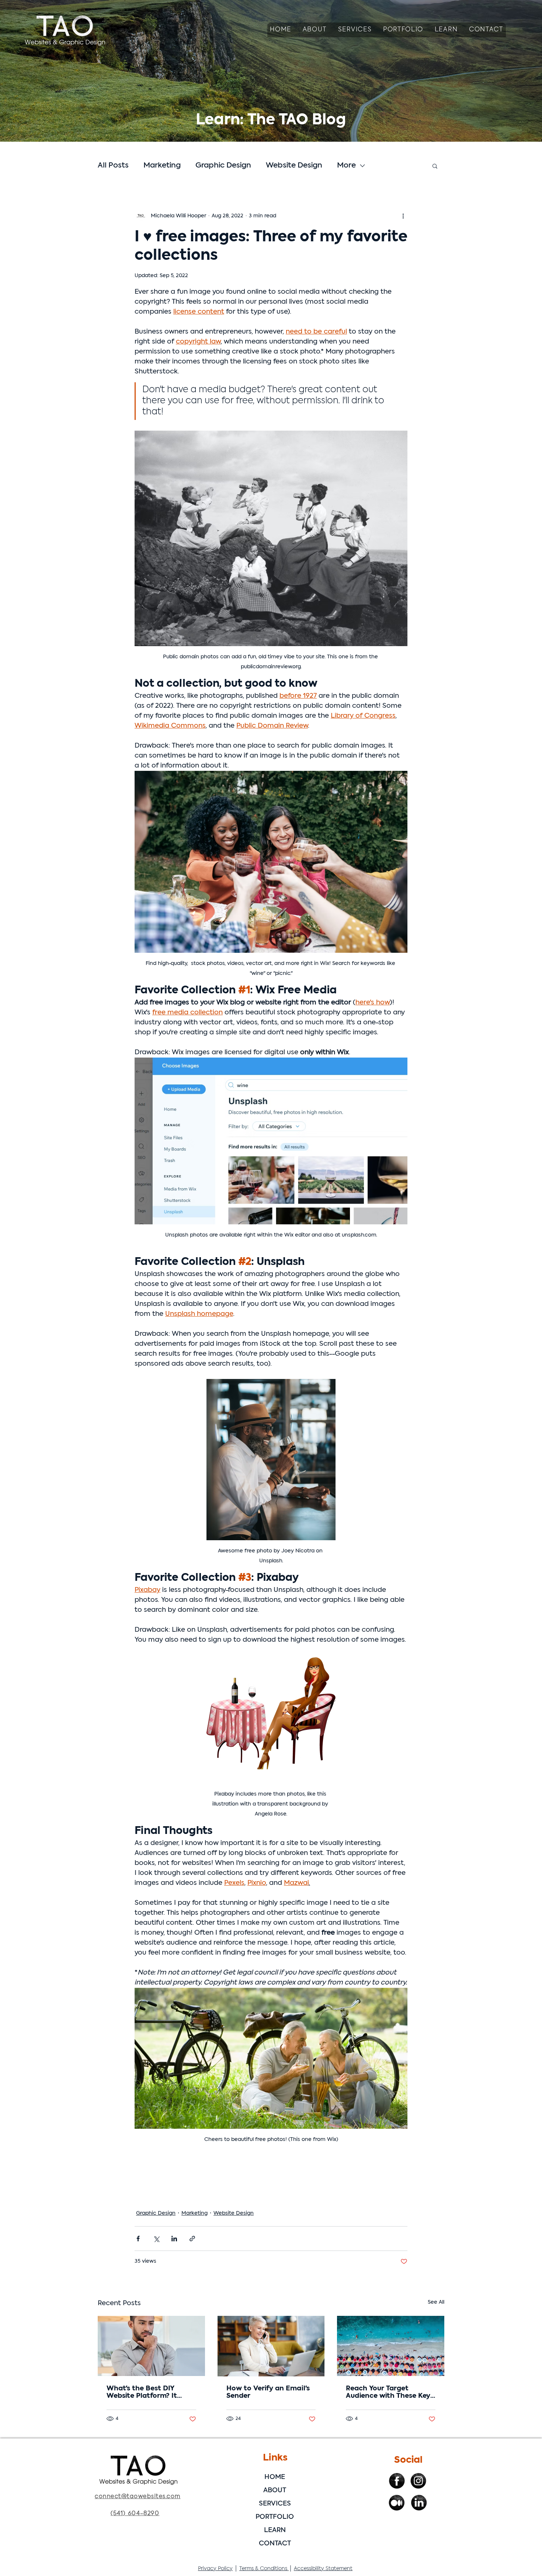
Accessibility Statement (323, 2569)
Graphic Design (223, 166)
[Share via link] (192, 2239)
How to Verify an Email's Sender (268, 2392)
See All (436, 2302)
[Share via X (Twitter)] (156, 2239)
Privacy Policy (215, 2569)
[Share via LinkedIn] (174, 2239)
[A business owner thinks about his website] (151, 2346)
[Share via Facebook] (138, 2239)
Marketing (162, 166)
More (346, 166)
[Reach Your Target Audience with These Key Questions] (391, 2346)
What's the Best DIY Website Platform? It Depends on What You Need (145, 2393)
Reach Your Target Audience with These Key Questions (388, 2393)
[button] (355, 30)
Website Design (294, 166)
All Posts (113, 166)
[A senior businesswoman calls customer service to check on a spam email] (271, 2346)
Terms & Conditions (264, 2569)
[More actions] (403, 216)
